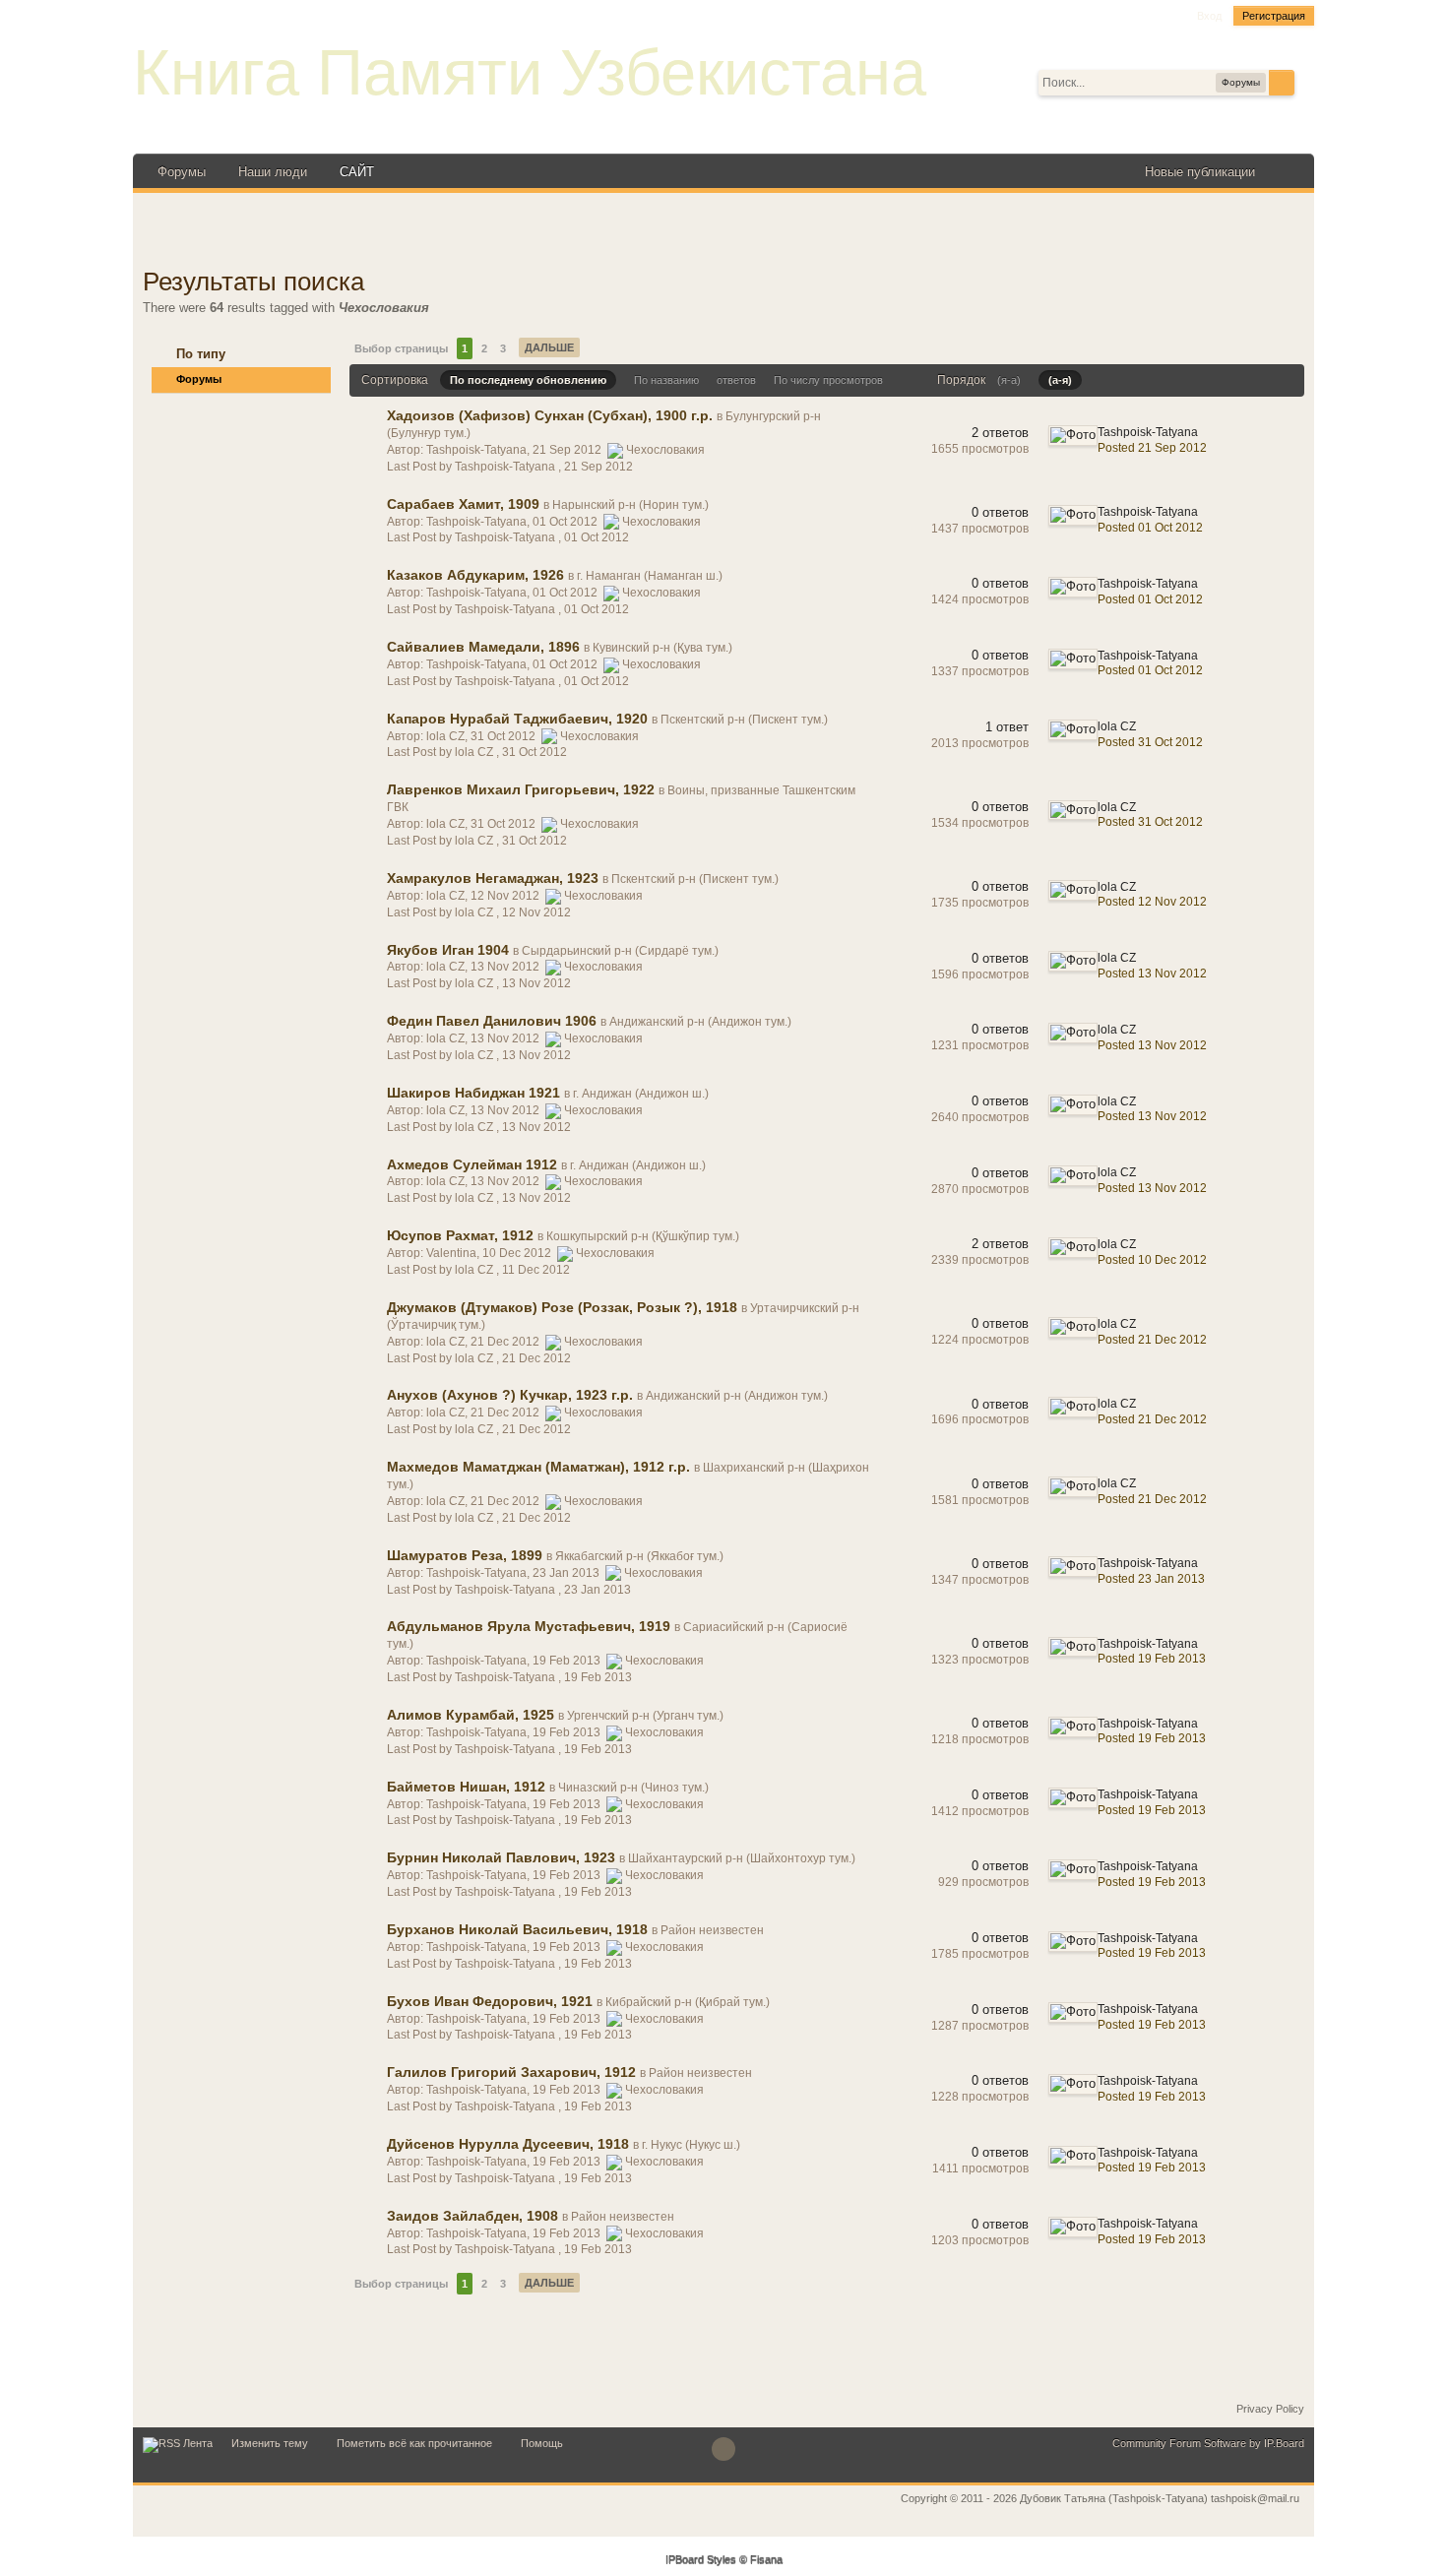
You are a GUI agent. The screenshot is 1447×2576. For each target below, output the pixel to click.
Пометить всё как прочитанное (414, 2443)
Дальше (549, 347)
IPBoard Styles (701, 2560)
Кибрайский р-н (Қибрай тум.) (688, 2002)
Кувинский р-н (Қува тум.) (662, 648)
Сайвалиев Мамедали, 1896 (483, 647)
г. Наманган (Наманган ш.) (650, 576)
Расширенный (1306, 82)
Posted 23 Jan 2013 (1151, 1579)
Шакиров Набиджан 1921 (473, 1093)
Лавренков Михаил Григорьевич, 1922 (521, 789)
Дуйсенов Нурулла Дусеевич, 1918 (508, 2144)
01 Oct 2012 (597, 537)
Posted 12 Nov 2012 (1152, 902)
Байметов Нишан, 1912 (466, 1787)
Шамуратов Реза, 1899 (465, 1555)
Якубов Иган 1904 (448, 950)
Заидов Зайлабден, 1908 (472, 2216)
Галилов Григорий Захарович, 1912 (511, 2072)
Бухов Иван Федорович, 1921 (490, 2001)
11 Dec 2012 (536, 1270)
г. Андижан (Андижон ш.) (641, 1094)
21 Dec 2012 (536, 1358)
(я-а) (1009, 380)
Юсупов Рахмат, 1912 (460, 1235)
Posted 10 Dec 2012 (1152, 1260)
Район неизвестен (712, 1930)
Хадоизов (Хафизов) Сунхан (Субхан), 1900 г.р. (550, 415)
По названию (666, 380)
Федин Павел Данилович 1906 (492, 1021)
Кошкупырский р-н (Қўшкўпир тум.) (643, 1236)
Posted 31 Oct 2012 (1150, 742)
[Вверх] (723, 2449)
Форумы (182, 172)
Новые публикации (1200, 172)
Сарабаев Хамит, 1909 (463, 504)
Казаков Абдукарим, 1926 (475, 575)
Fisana (766, 2560)
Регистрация (1274, 16)
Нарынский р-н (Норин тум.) (630, 505)
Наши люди (273, 172)
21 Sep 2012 (598, 467)
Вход (1209, 16)
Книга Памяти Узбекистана (530, 72)
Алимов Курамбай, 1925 (471, 1715)
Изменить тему (270, 2443)
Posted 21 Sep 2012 (1152, 448)
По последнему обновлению (528, 380)
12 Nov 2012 (536, 912)
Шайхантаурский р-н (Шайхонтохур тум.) (742, 1858)
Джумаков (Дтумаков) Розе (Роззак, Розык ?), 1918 (562, 1307)
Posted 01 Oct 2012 (1150, 528)
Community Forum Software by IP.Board (1208, 2443)
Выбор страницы (401, 348)
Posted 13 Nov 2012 (1152, 974)
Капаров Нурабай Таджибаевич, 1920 (517, 719)
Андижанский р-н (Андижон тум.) (700, 1022)
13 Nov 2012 (536, 983)
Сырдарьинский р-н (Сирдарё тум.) (620, 951)
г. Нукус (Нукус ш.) (691, 2145)
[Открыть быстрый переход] (1287, 172)
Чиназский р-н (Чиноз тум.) (633, 1788)
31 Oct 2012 (535, 752)
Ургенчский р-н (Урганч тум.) (645, 1716)
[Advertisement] (723, 232)
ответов (736, 380)
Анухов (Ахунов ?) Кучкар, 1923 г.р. (510, 1395)
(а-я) (1060, 380)
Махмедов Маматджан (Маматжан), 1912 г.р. (538, 1467)
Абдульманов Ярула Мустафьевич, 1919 (529, 1626)
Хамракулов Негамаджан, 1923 (493, 878)
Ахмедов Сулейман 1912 (472, 1164)
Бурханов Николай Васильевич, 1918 (517, 1929)
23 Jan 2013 (598, 1590)
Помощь (542, 2443)
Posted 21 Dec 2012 (1152, 1340)
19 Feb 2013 (598, 1677)
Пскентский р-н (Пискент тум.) (744, 720)
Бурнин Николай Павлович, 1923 (501, 1857)
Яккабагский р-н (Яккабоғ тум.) (639, 1556)
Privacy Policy (1270, 2409)
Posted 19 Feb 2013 (1152, 1659)
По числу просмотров (828, 380)
